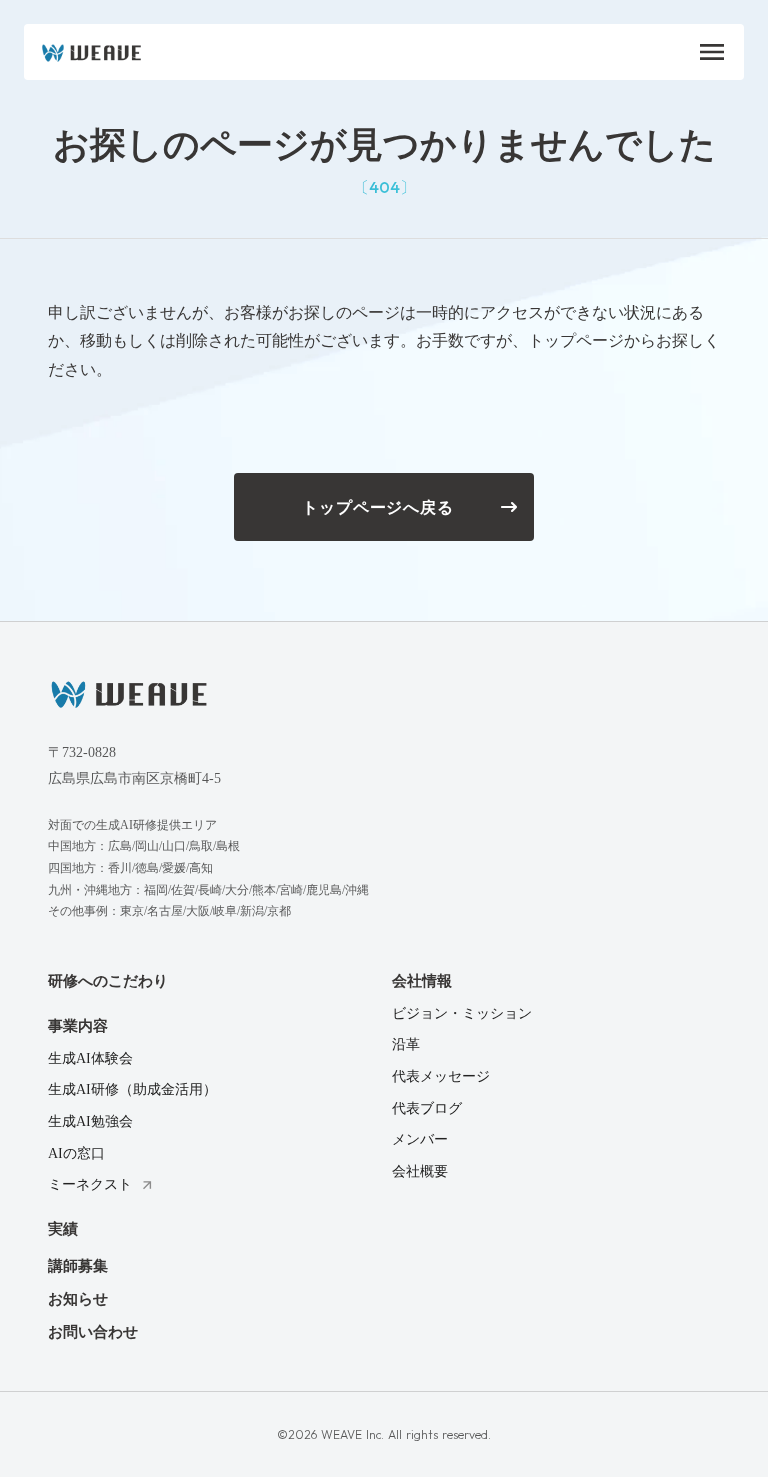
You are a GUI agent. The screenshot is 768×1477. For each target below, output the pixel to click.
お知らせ (78, 1299)
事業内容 (78, 1026)
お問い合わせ (93, 1332)
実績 (63, 1229)
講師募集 (78, 1266)
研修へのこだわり (108, 981)
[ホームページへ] (129, 693)
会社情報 (422, 981)
